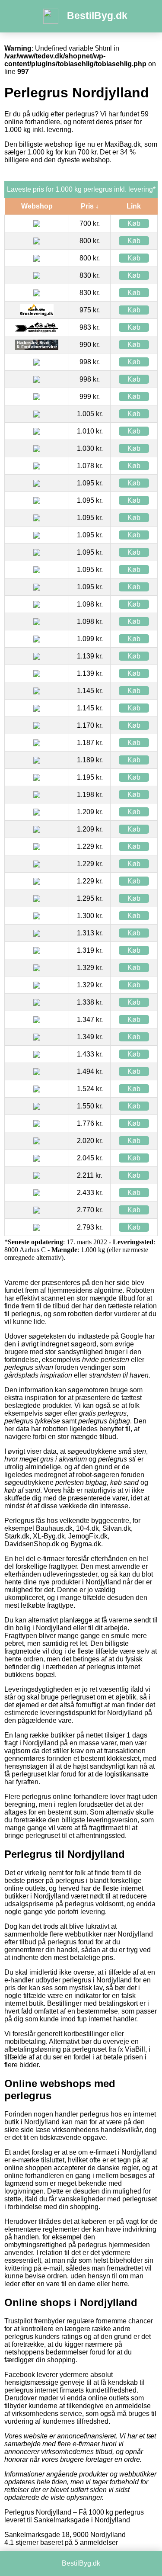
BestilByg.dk (97, 16)
